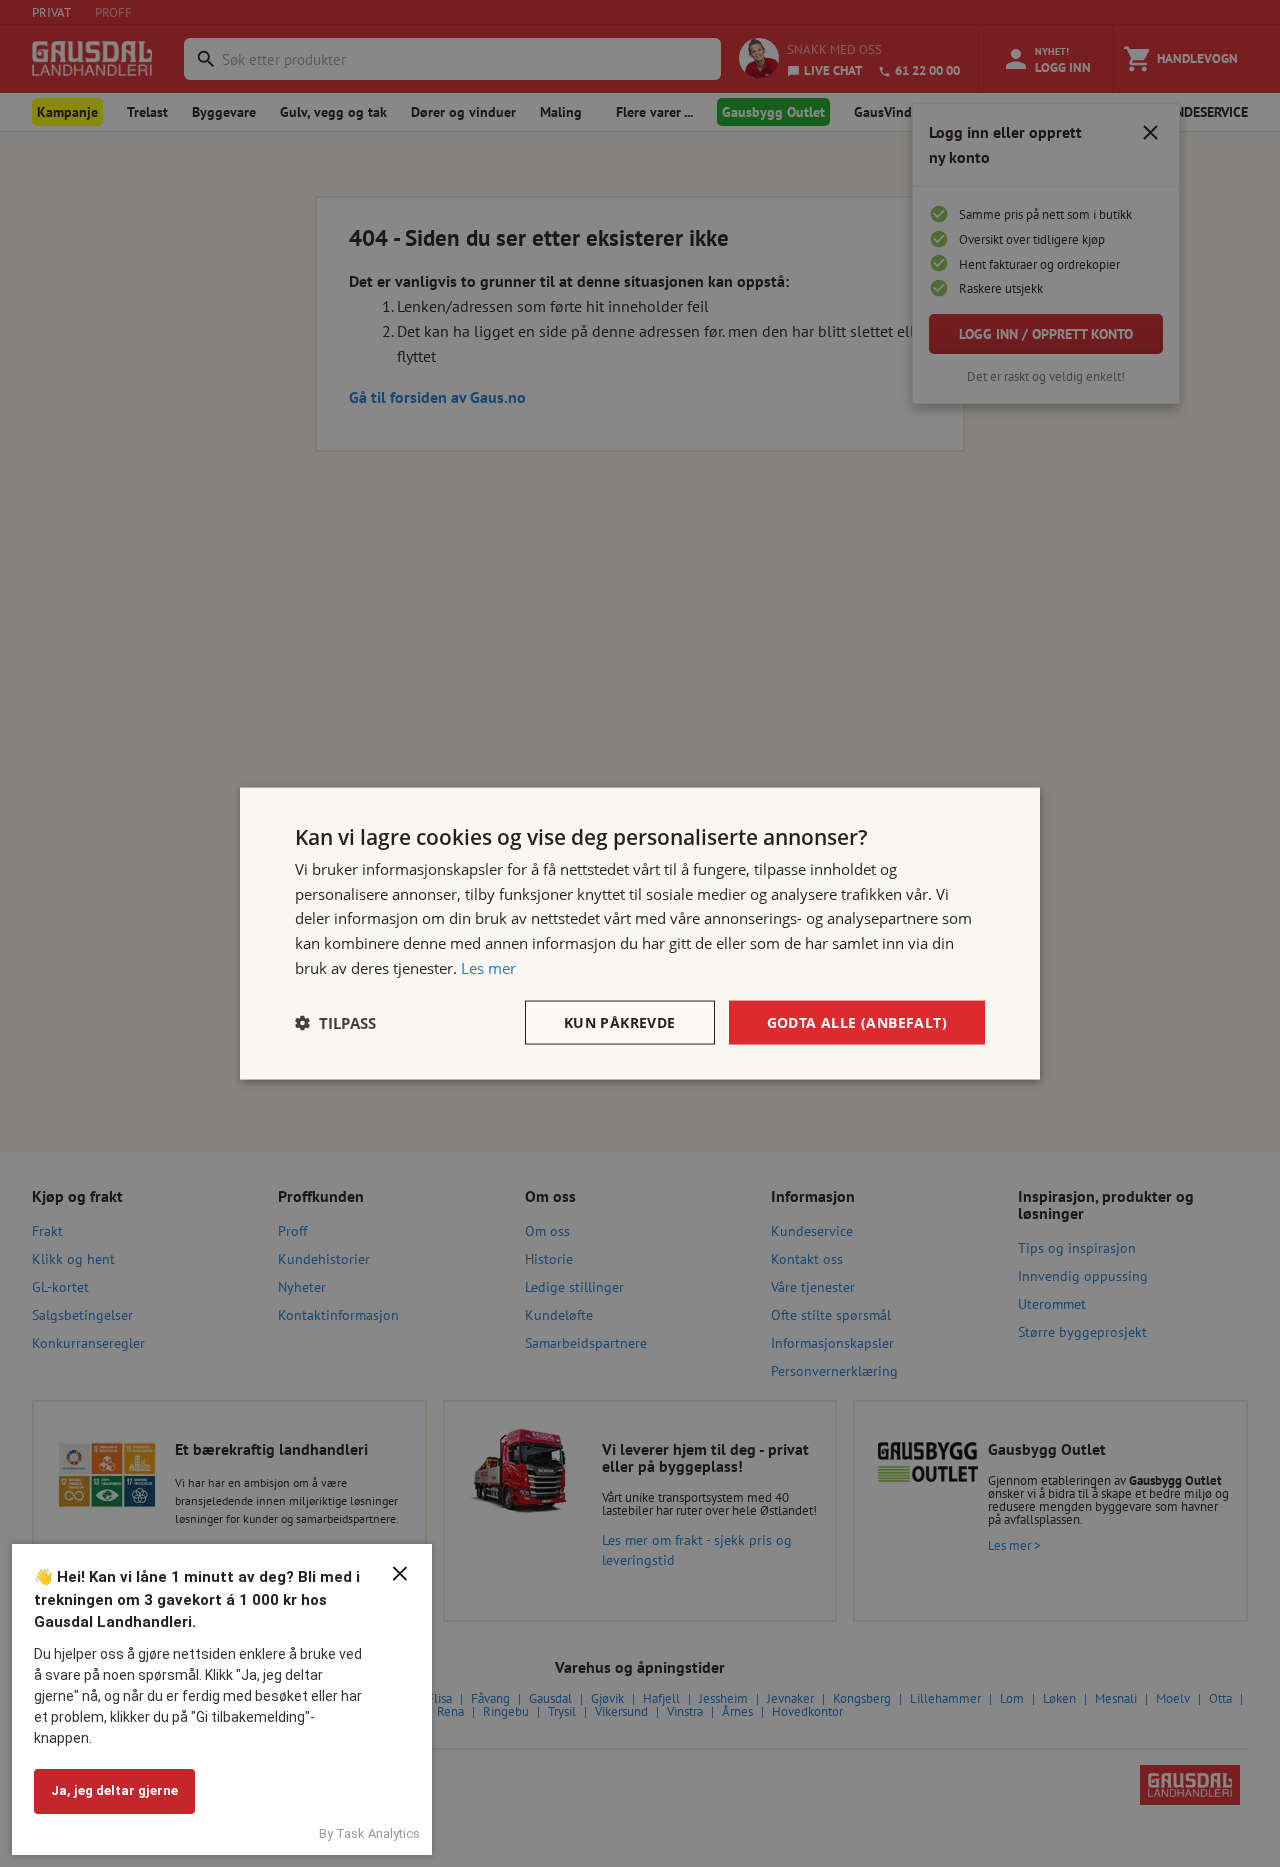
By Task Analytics (369, 1833)
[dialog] (640, 933)
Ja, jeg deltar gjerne (114, 1790)
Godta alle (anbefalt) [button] (857, 1021)
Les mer (488, 967)
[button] (335, 1023)
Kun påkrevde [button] (620, 1021)
